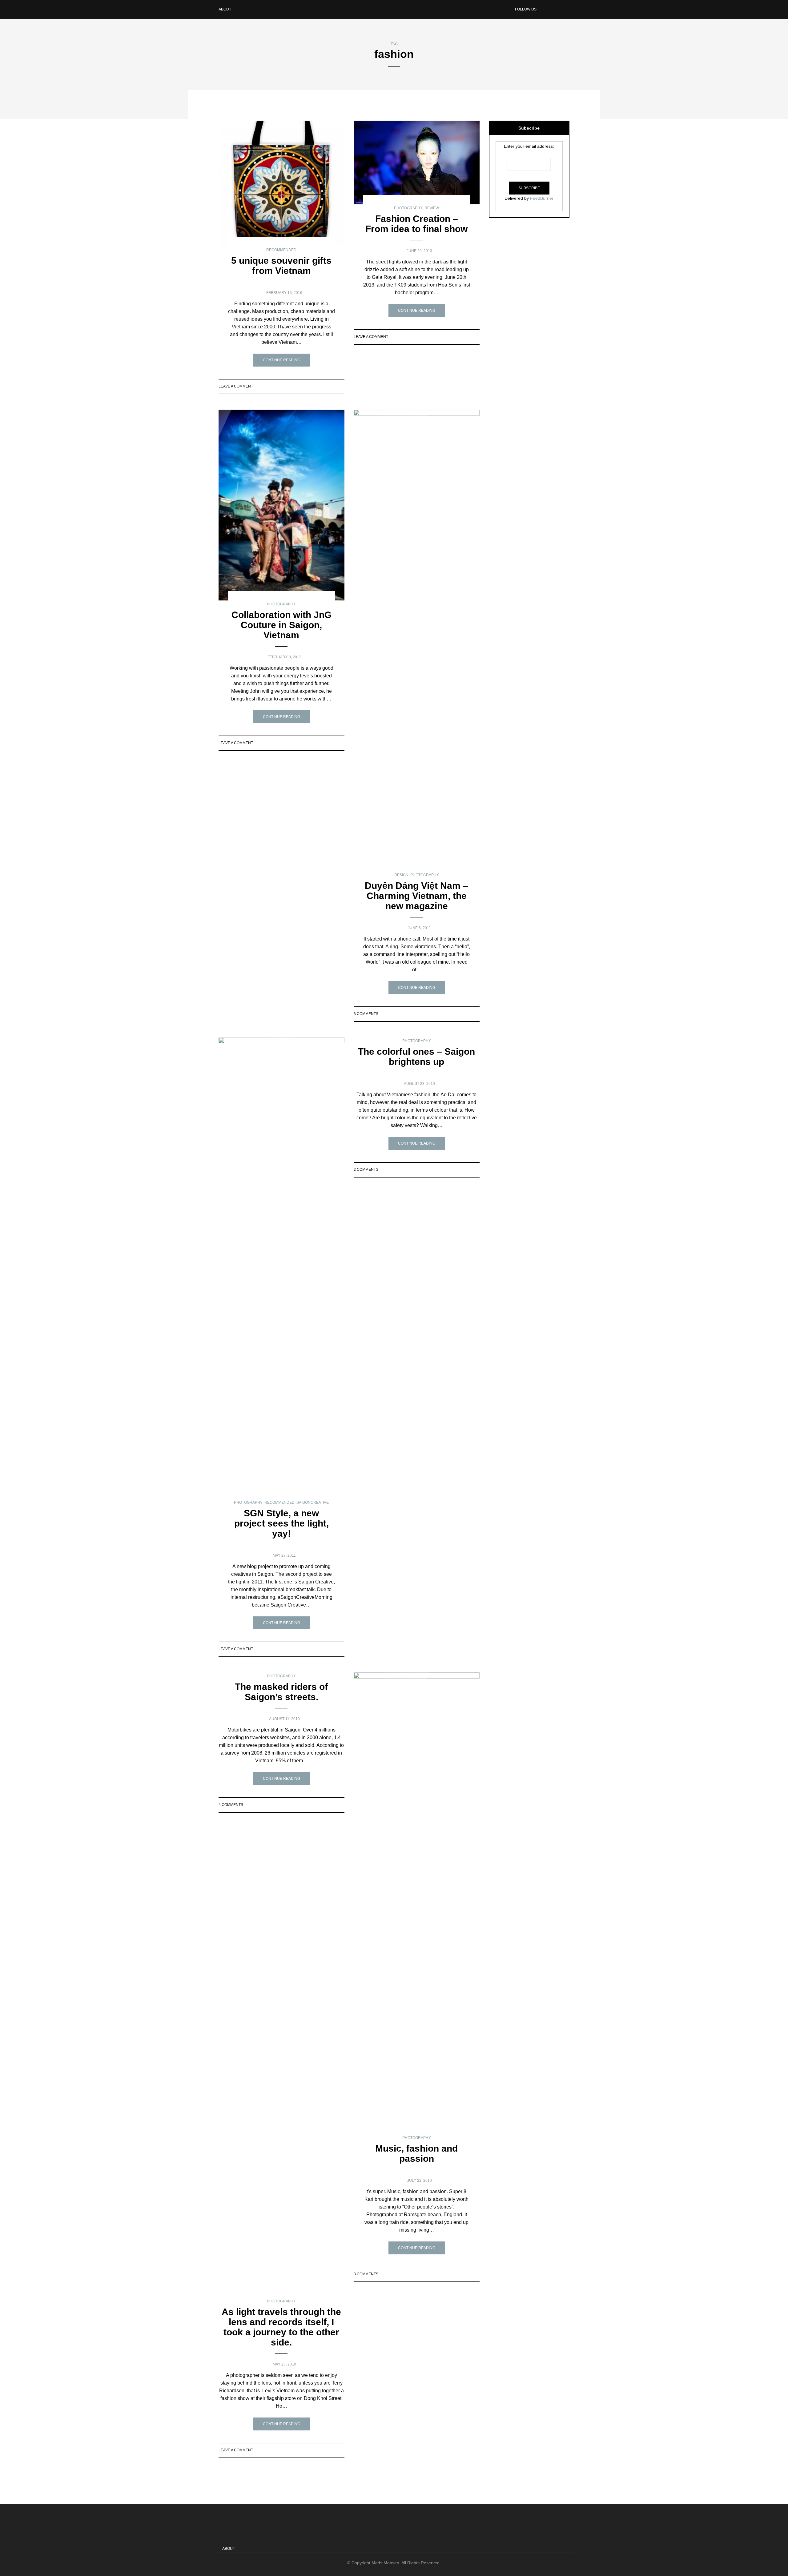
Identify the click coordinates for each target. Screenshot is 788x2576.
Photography (408, 208)
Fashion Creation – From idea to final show (416, 224)
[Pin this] (341, 386)
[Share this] (318, 386)
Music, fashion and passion (416, 2153)
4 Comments (231, 1805)
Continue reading (281, 360)
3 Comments (366, 1014)
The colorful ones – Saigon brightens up (416, 1057)
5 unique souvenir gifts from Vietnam (281, 266)
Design (401, 875)
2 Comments (366, 1170)
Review (432, 208)
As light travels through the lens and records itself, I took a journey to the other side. (281, 2327)
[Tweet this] (325, 386)
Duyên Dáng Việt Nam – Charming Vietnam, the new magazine (416, 896)
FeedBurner (542, 198)
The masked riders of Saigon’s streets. (281, 1692)
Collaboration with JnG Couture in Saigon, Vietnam (281, 625)
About (225, 9)
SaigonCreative (313, 1503)
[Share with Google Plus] (333, 386)
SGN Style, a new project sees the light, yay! (281, 1523)
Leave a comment (236, 386)
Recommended (281, 250)
